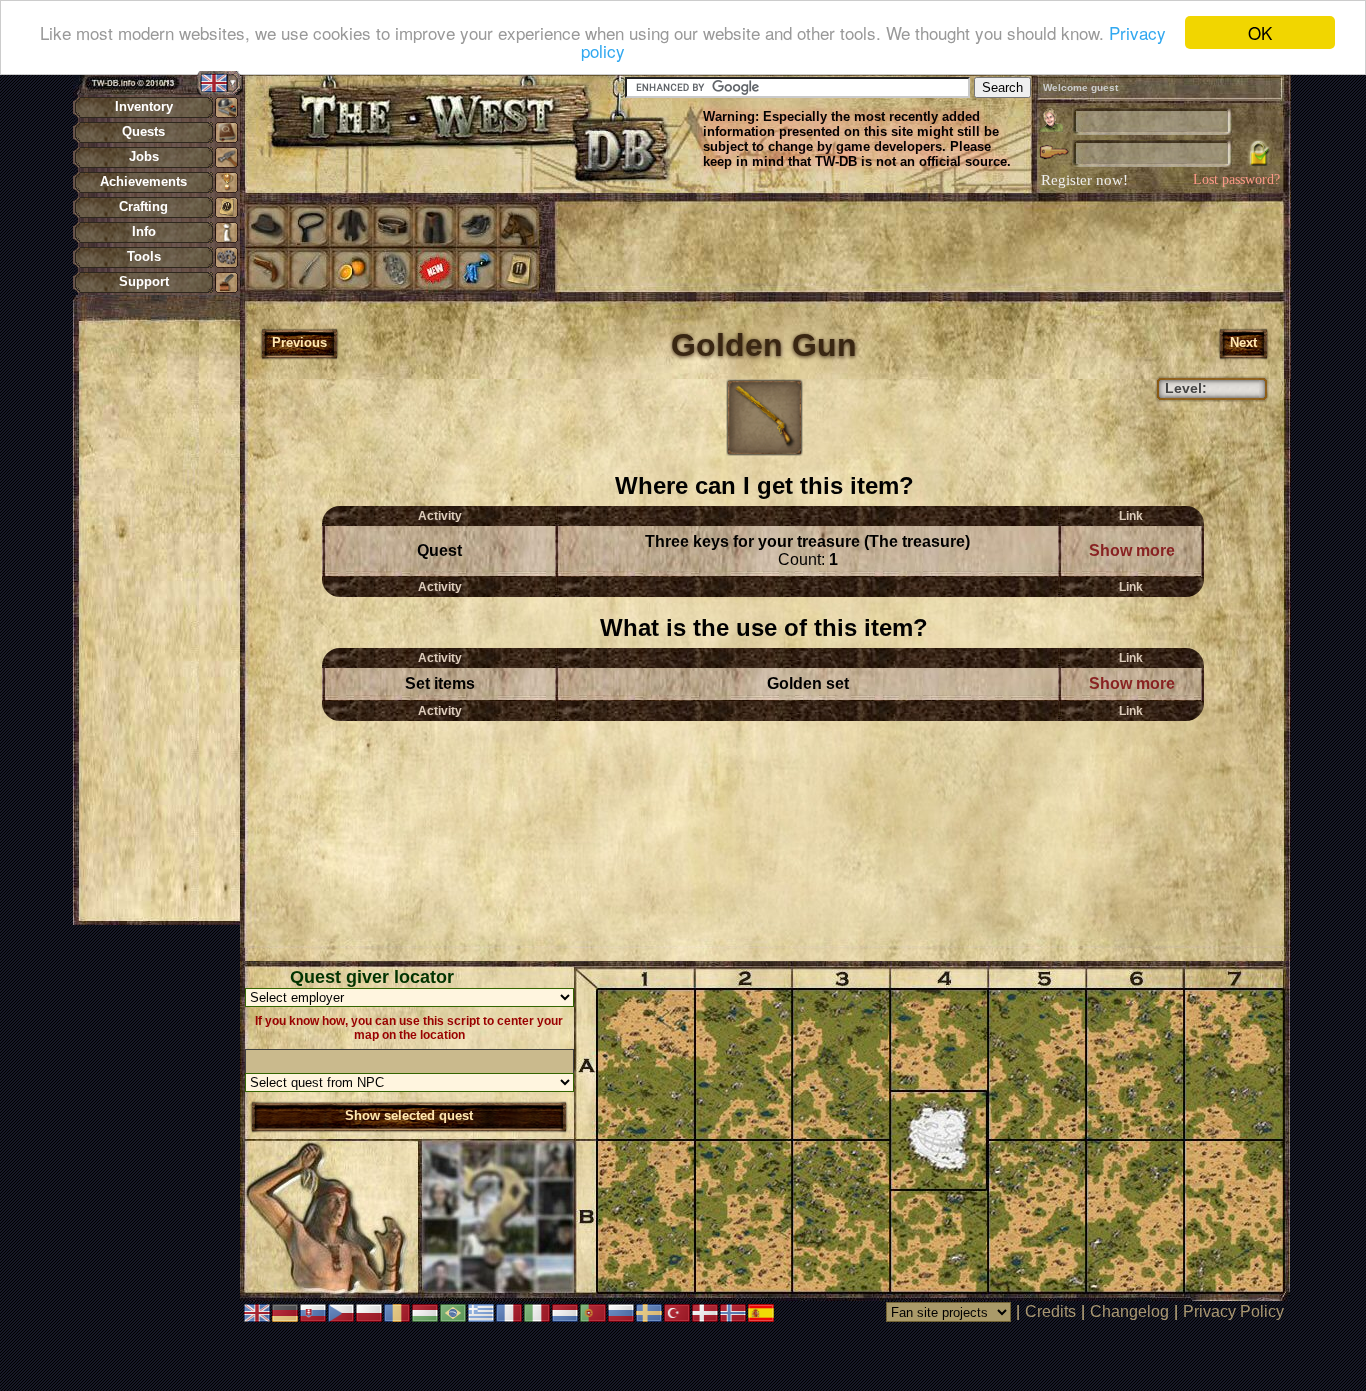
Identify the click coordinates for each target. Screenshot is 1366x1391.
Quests (143, 131)
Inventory (144, 106)
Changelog (1129, 1311)
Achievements (143, 181)
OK (1260, 32)
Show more (1132, 550)
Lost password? (1236, 179)
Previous (299, 342)
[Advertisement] (159, 620)
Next (1243, 342)
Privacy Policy (1233, 1311)
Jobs (144, 156)
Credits (1050, 1311)
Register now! (1084, 180)
